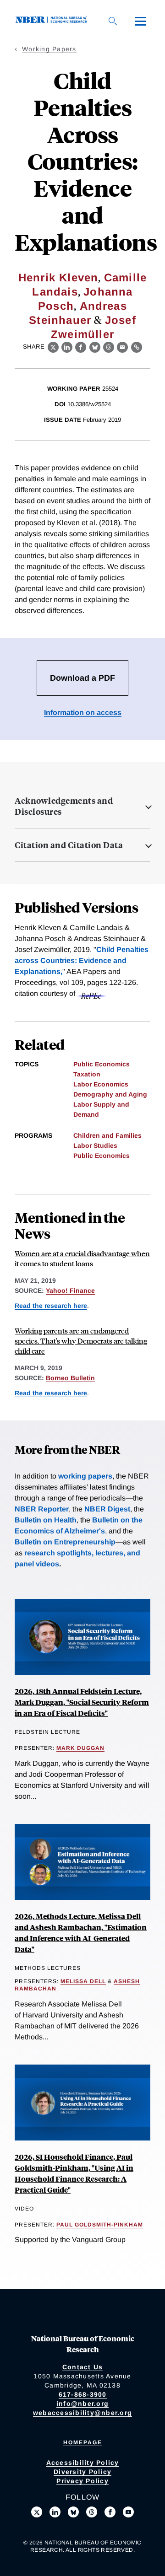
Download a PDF (82, 678)
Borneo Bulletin (70, 1378)
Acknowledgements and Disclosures (64, 806)
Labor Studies (95, 1145)
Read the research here (51, 1306)
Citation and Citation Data (69, 845)
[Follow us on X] (37, 2512)
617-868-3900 (83, 2394)
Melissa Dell (83, 1981)
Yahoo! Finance (70, 1291)
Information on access (83, 713)
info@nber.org (82, 2404)
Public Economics (102, 1064)
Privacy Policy (82, 2481)
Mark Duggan (80, 1748)
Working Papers (49, 49)
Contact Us (83, 2367)
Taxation (87, 1074)
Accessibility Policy (83, 2463)
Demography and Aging (110, 1094)
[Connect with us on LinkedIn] (55, 2512)
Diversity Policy (82, 2472)
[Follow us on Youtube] (128, 2512)
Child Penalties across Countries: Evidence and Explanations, (82, 960)
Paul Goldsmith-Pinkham (100, 2225)
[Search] (113, 21)
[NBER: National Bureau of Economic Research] (53, 21)
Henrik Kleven (58, 277)
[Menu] (140, 21)
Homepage (83, 2442)
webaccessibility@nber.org (82, 2413)
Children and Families (107, 1135)
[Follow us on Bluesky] (73, 2512)
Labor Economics (101, 1084)
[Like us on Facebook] (110, 2512)
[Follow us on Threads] (92, 2512)
